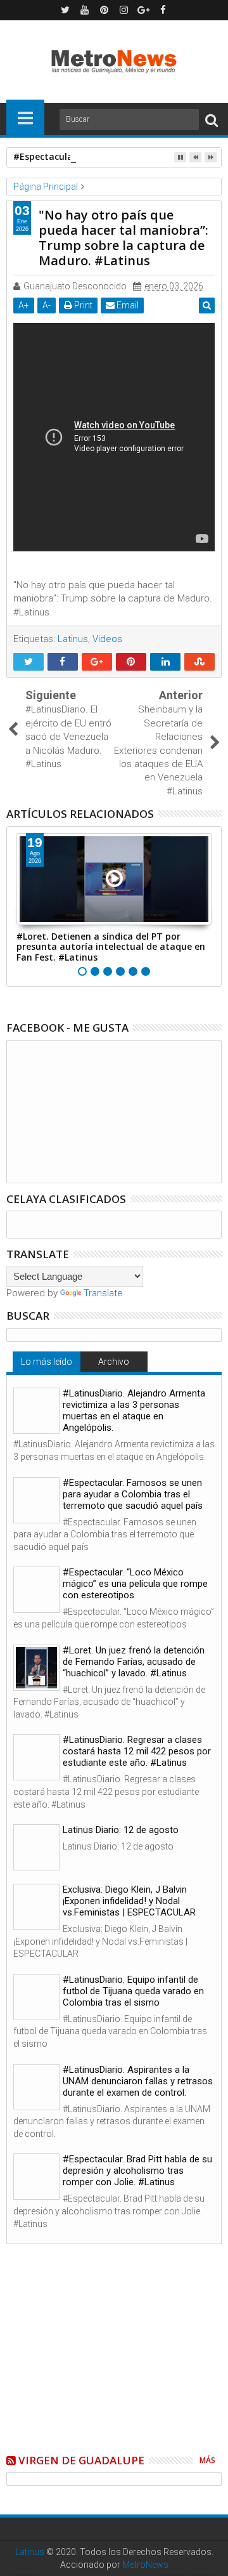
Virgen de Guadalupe (81, 2460)
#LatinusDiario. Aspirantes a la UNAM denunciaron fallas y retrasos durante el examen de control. (138, 2081)
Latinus (73, 639)
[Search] (212, 120)
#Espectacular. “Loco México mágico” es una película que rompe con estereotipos (135, 1584)
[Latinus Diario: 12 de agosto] (36, 1847)
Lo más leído (47, 1362)
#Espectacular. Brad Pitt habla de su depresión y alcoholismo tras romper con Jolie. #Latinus (137, 2171)
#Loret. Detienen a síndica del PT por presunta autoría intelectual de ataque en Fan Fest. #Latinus (111, 947)
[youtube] (85, 10)
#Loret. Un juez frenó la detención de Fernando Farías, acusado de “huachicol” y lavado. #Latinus (134, 1662)
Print (82, 305)
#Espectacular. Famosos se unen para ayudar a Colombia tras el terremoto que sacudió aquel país (133, 1494)
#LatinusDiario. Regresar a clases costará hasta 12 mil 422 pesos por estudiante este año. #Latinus (137, 1751)
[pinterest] (104, 10)
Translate (103, 1293)
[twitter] (65, 10)
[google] (144, 10)
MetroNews (145, 2565)
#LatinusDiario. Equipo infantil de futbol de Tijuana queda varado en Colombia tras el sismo (133, 1991)
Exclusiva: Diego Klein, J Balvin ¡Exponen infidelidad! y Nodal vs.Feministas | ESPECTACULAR (129, 1901)
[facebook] (163, 10)
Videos (107, 639)
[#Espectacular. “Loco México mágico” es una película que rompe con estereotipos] (36, 1590)
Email (127, 305)
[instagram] (124, 10)
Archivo (114, 1362)
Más (207, 2460)
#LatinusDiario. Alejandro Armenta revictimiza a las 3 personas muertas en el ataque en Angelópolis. (134, 1410)
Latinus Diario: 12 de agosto (121, 1830)
